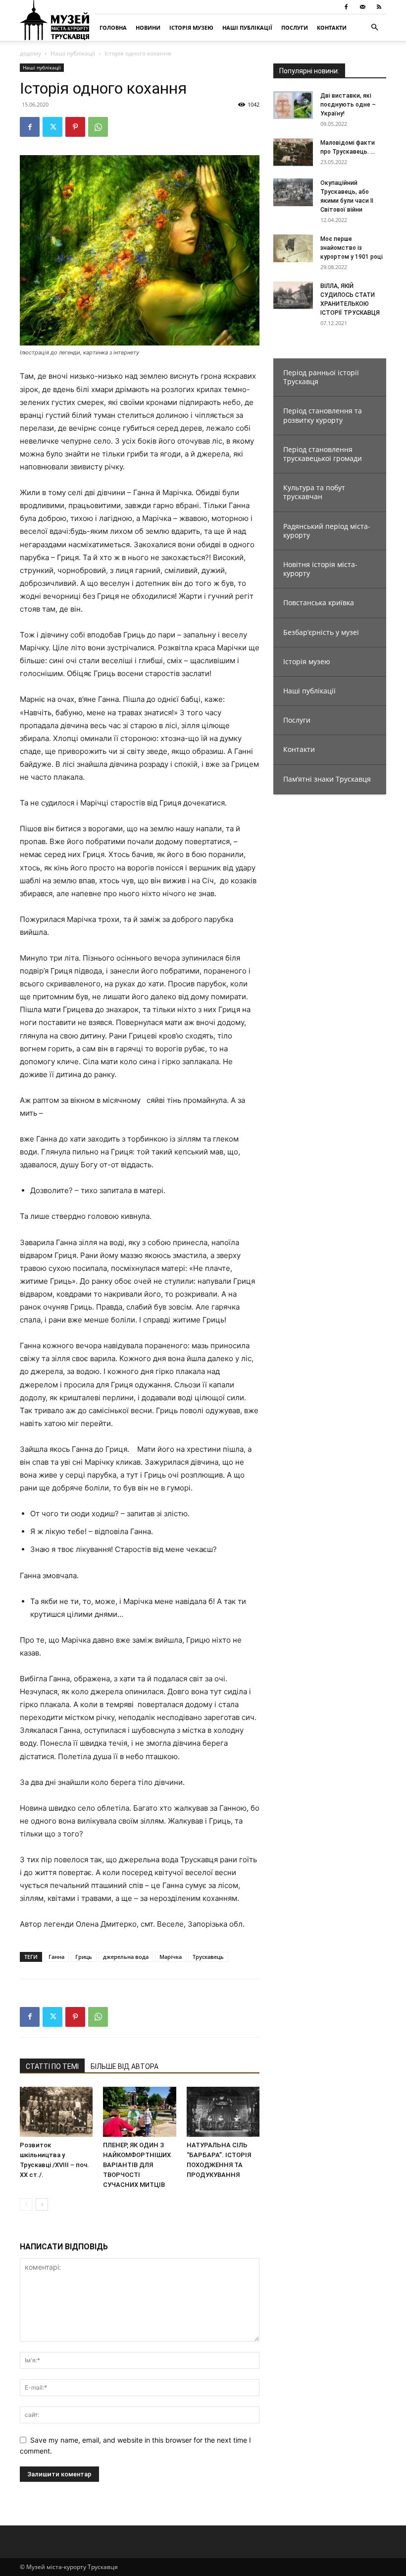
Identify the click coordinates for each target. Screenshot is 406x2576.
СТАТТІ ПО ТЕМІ (52, 2066)
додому (30, 53)
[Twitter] (52, 127)
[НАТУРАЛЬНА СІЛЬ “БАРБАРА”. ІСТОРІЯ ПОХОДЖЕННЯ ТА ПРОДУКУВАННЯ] (223, 2112)
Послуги (295, 28)
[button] (374, 28)
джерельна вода (126, 1957)
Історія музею (191, 28)
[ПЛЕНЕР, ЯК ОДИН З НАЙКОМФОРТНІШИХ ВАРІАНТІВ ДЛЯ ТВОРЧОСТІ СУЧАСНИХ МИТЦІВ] (139, 2112)
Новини (148, 28)
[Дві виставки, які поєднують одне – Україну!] (293, 105)
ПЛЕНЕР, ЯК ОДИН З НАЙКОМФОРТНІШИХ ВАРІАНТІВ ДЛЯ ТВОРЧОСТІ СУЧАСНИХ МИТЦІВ (137, 2165)
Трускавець (208, 1957)
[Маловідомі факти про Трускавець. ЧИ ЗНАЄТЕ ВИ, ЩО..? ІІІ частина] (293, 152)
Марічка (171, 1957)
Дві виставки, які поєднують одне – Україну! (348, 105)
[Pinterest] (75, 127)
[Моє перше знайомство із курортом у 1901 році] (293, 248)
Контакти (332, 28)
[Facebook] (346, 7)
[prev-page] (26, 2204)
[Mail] (362, 7)
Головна (113, 28)
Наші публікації (247, 28)
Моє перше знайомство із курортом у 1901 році (352, 248)
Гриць (84, 1957)
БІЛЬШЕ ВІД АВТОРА (125, 2066)
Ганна (56, 1957)
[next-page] (42, 2204)
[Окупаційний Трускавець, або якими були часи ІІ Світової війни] (293, 192)
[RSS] (379, 7)
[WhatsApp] (98, 127)
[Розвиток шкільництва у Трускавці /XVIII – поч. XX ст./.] (56, 2112)
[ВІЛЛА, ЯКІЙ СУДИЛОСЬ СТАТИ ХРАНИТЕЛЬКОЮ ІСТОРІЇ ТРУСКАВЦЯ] (293, 295)
